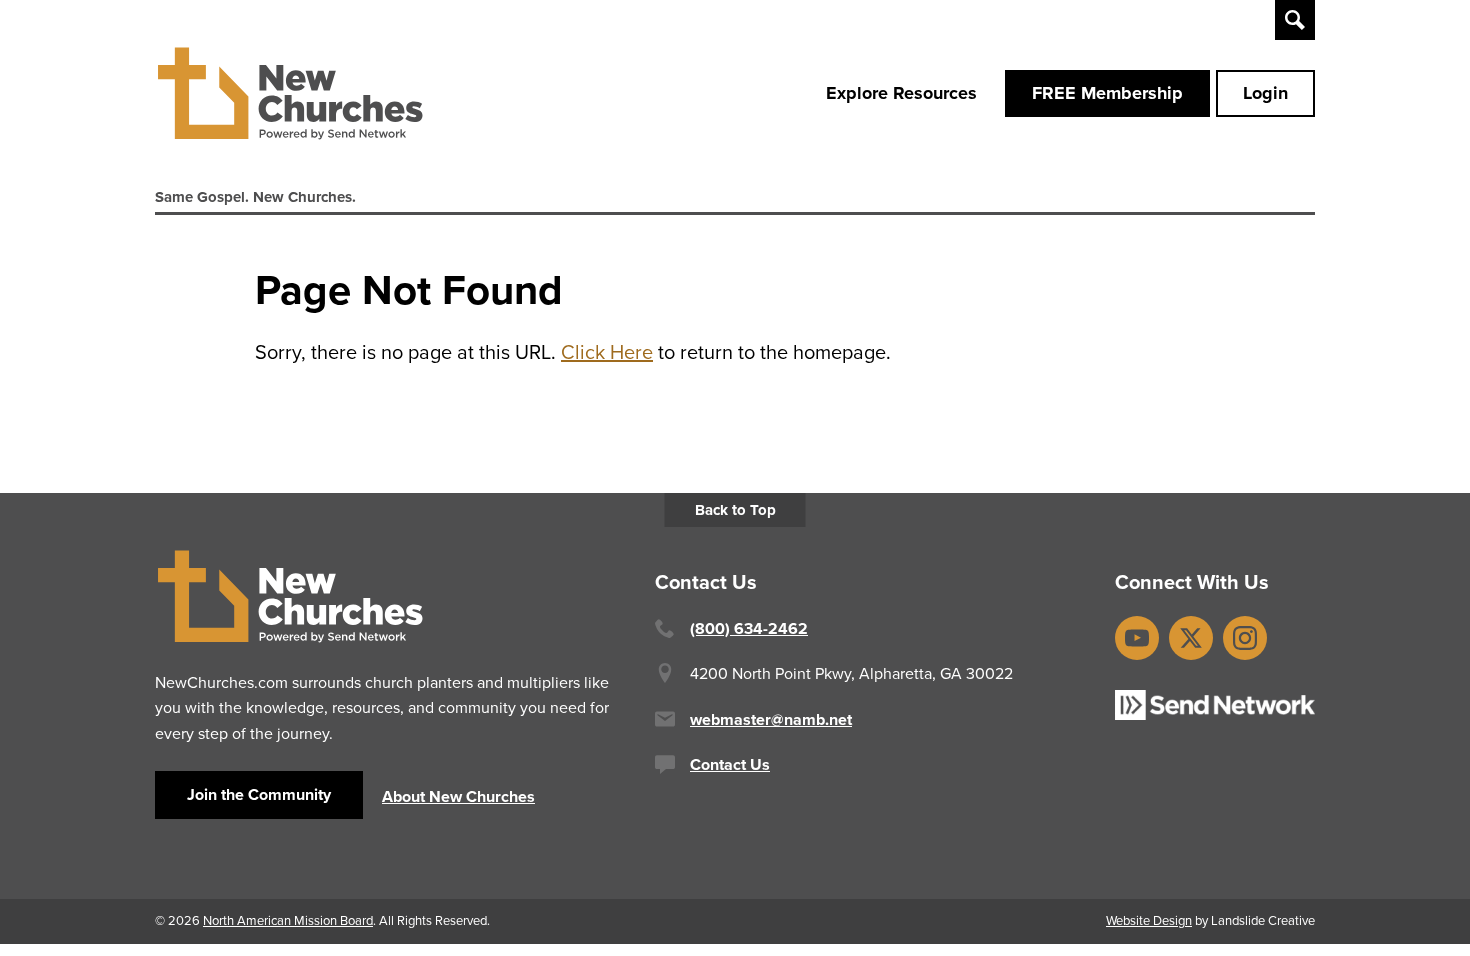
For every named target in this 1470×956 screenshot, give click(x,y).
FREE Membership (1107, 93)
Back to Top (735, 510)
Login (1265, 93)
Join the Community (259, 794)
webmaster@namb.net (771, 719)
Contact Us (730, 764)
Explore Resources (901, 93)
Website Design (1149, 920)
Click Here (607, 352)
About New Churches (458, 796)
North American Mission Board (288, 920)
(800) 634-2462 (749, 628)
